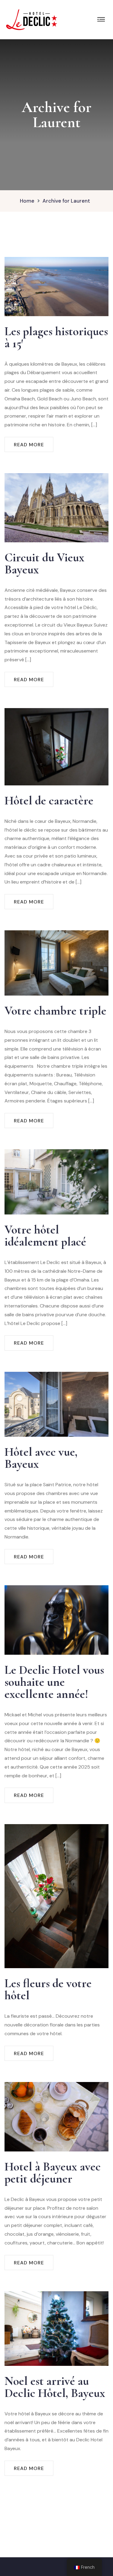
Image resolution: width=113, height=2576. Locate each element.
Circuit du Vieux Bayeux (44, 563)
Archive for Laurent (66, 201)
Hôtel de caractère (49, 800)
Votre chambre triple (55, 1011)
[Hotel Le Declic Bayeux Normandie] (32, 19)
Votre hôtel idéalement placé (45, 1236)
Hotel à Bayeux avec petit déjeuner (53, 2173)
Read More (29, 445)
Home (27, 201)
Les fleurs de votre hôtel (48, 1989)
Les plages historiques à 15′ (56, 337)
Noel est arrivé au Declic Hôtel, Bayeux (55, 2387)
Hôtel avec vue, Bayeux (41, 1458)
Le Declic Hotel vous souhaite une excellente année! (54, 1682)
